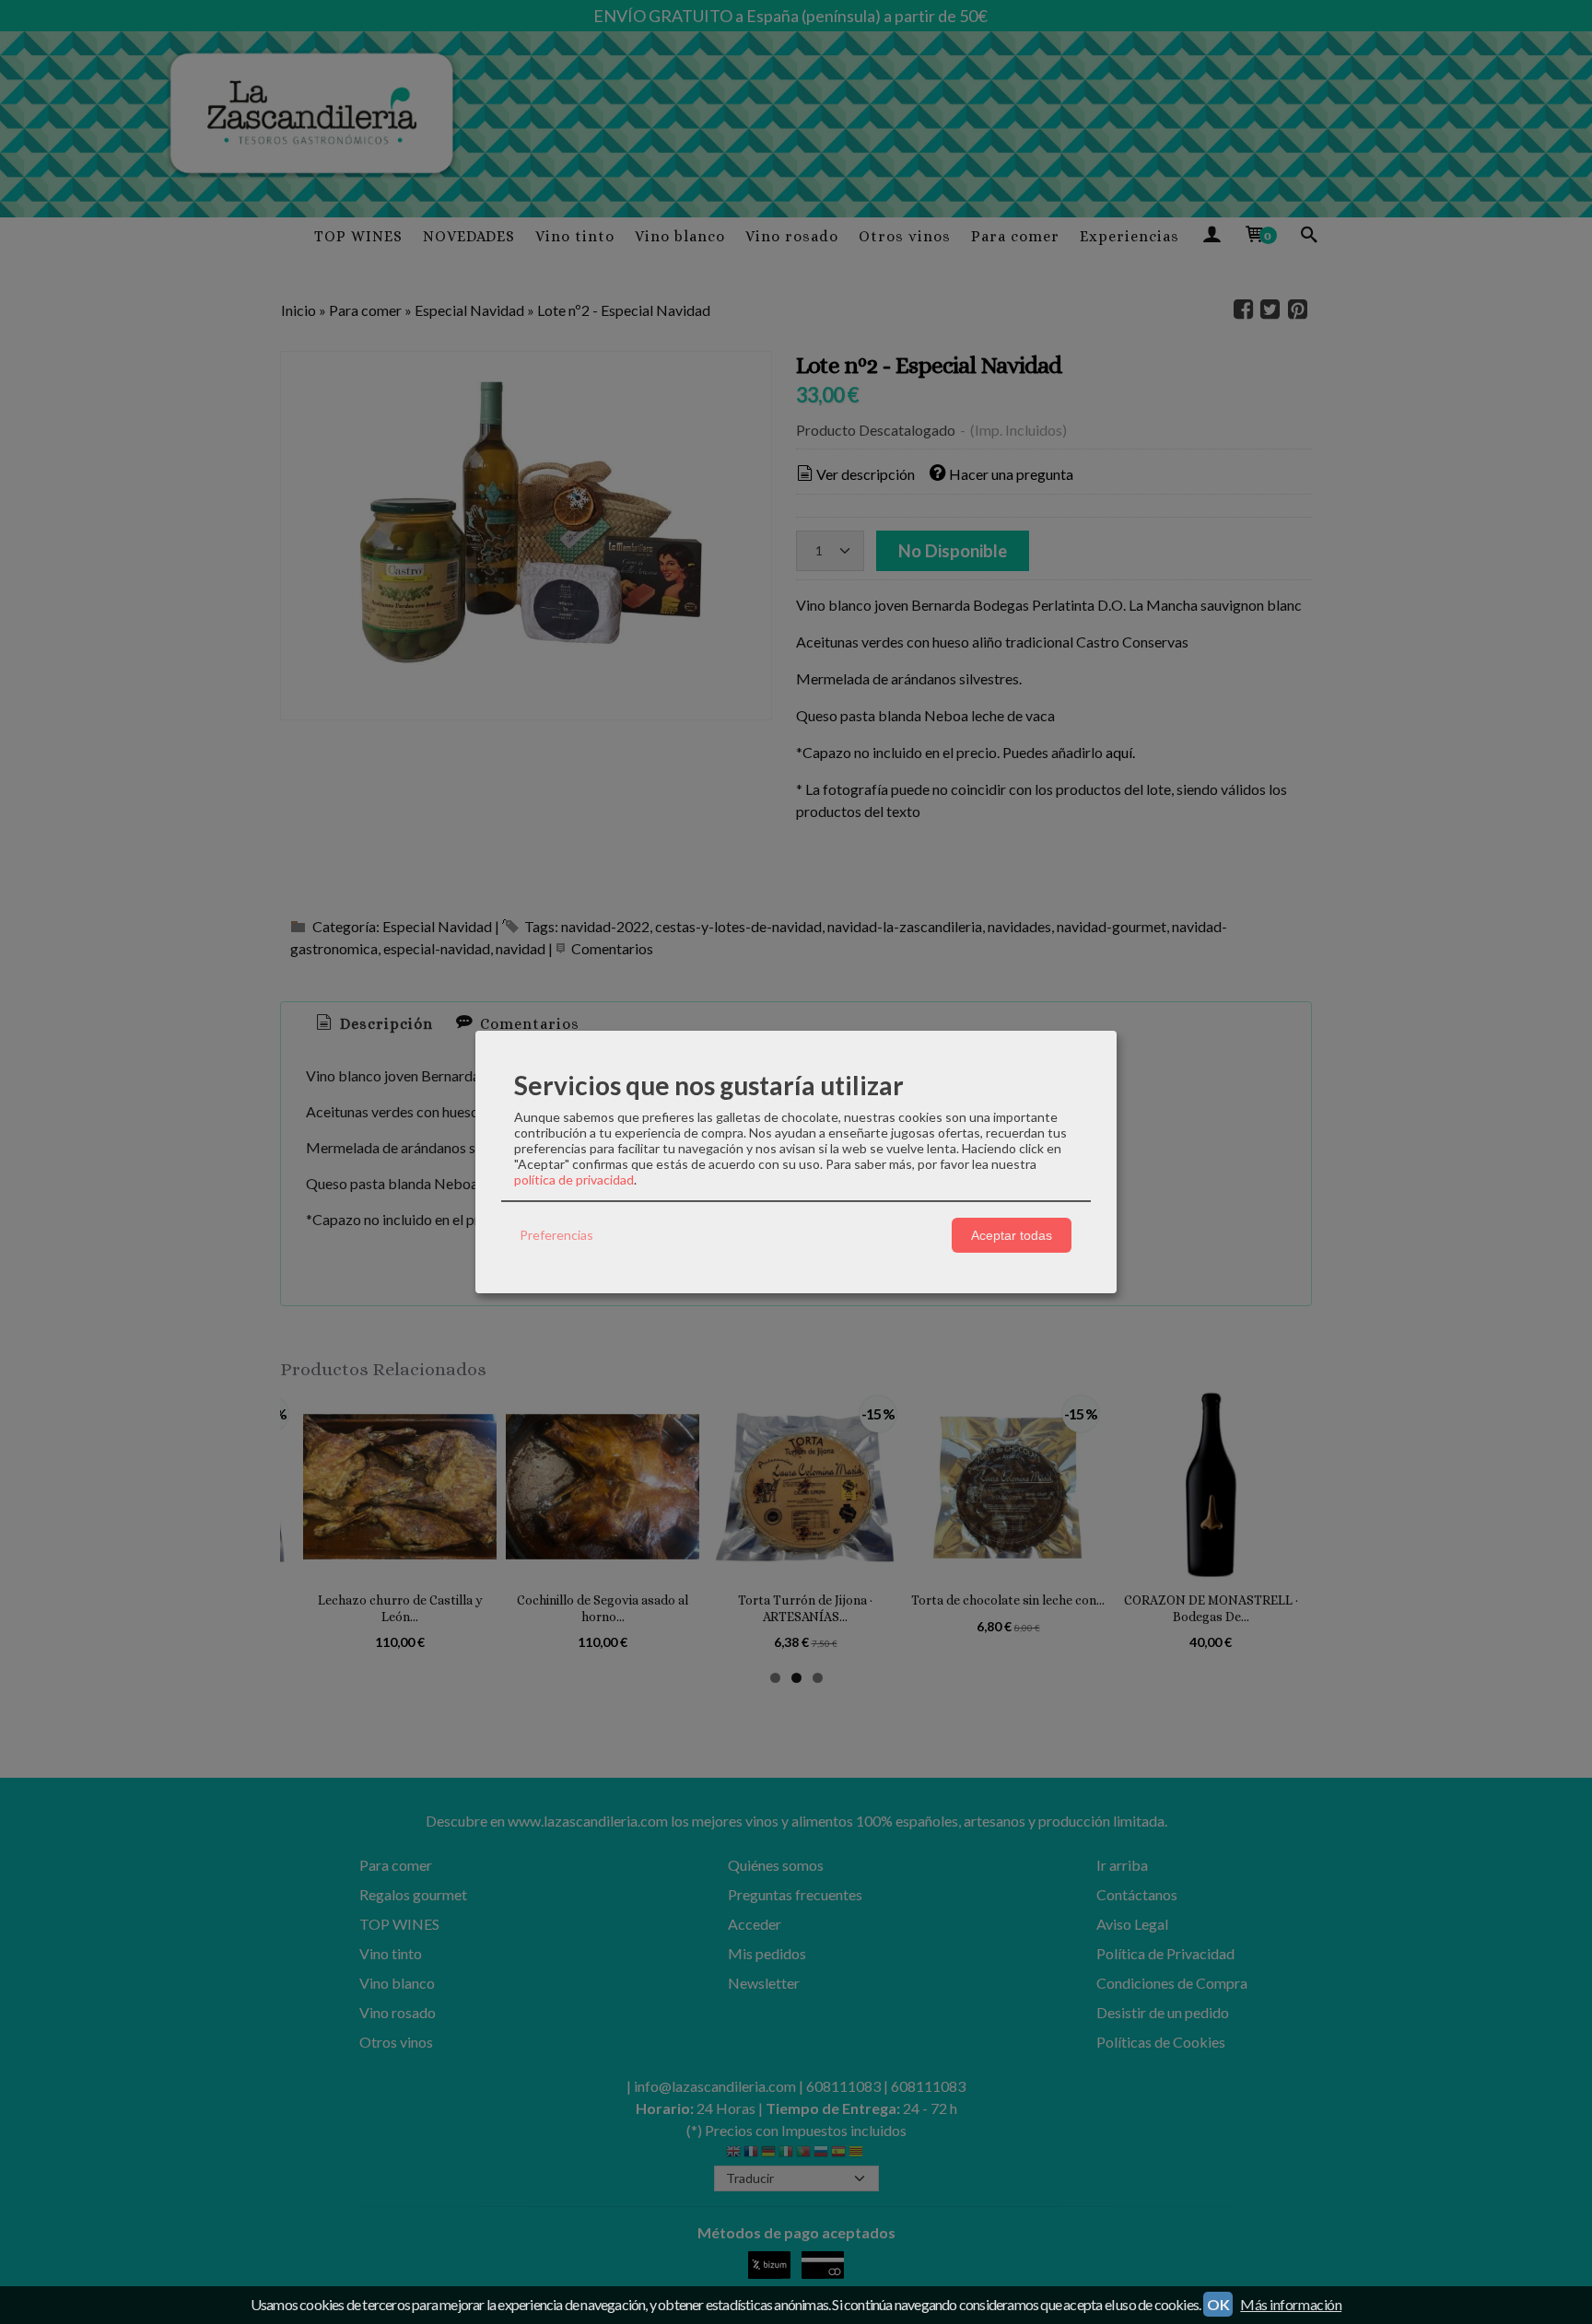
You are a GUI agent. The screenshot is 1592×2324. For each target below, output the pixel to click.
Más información (1291, 2304)
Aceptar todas (1012, 1235)
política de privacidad (574, 1180)
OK (1218, 2304)
